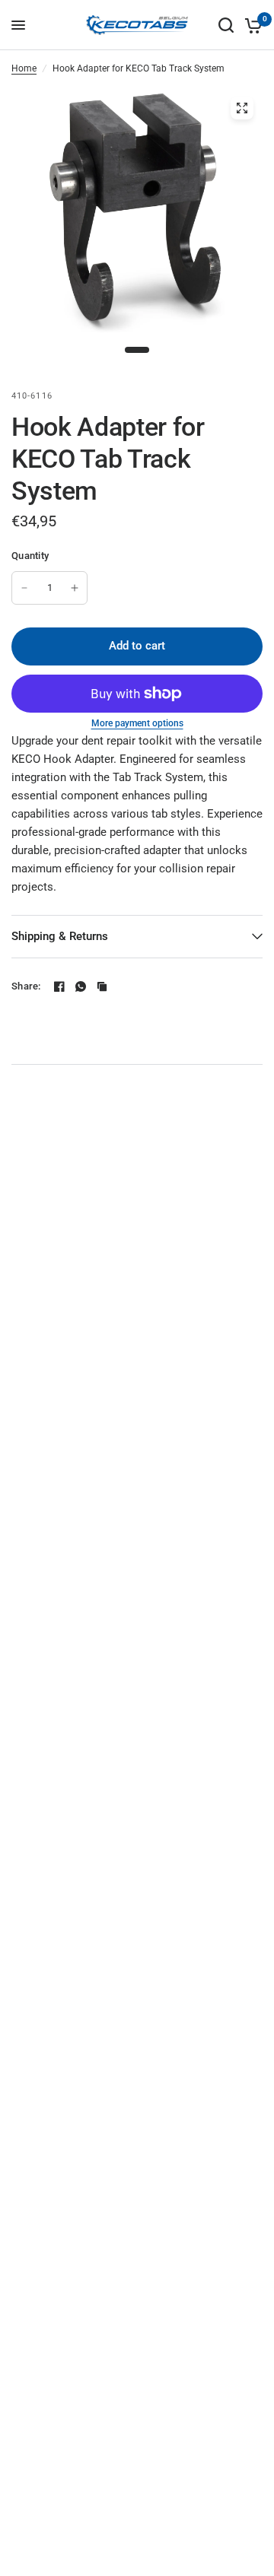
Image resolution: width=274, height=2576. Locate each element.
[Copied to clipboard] (102, 986)
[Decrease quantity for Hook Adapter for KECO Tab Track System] (24, 588)
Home (24, 68)
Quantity (30, 556)
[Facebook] (59, 986)
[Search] (226, 25)
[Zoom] (242, 108)
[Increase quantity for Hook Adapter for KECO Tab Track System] (75, 588)
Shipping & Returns (60, 936)
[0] (251, 25)
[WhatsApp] (81, 986)
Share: (26, 986)
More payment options (137, 723)
